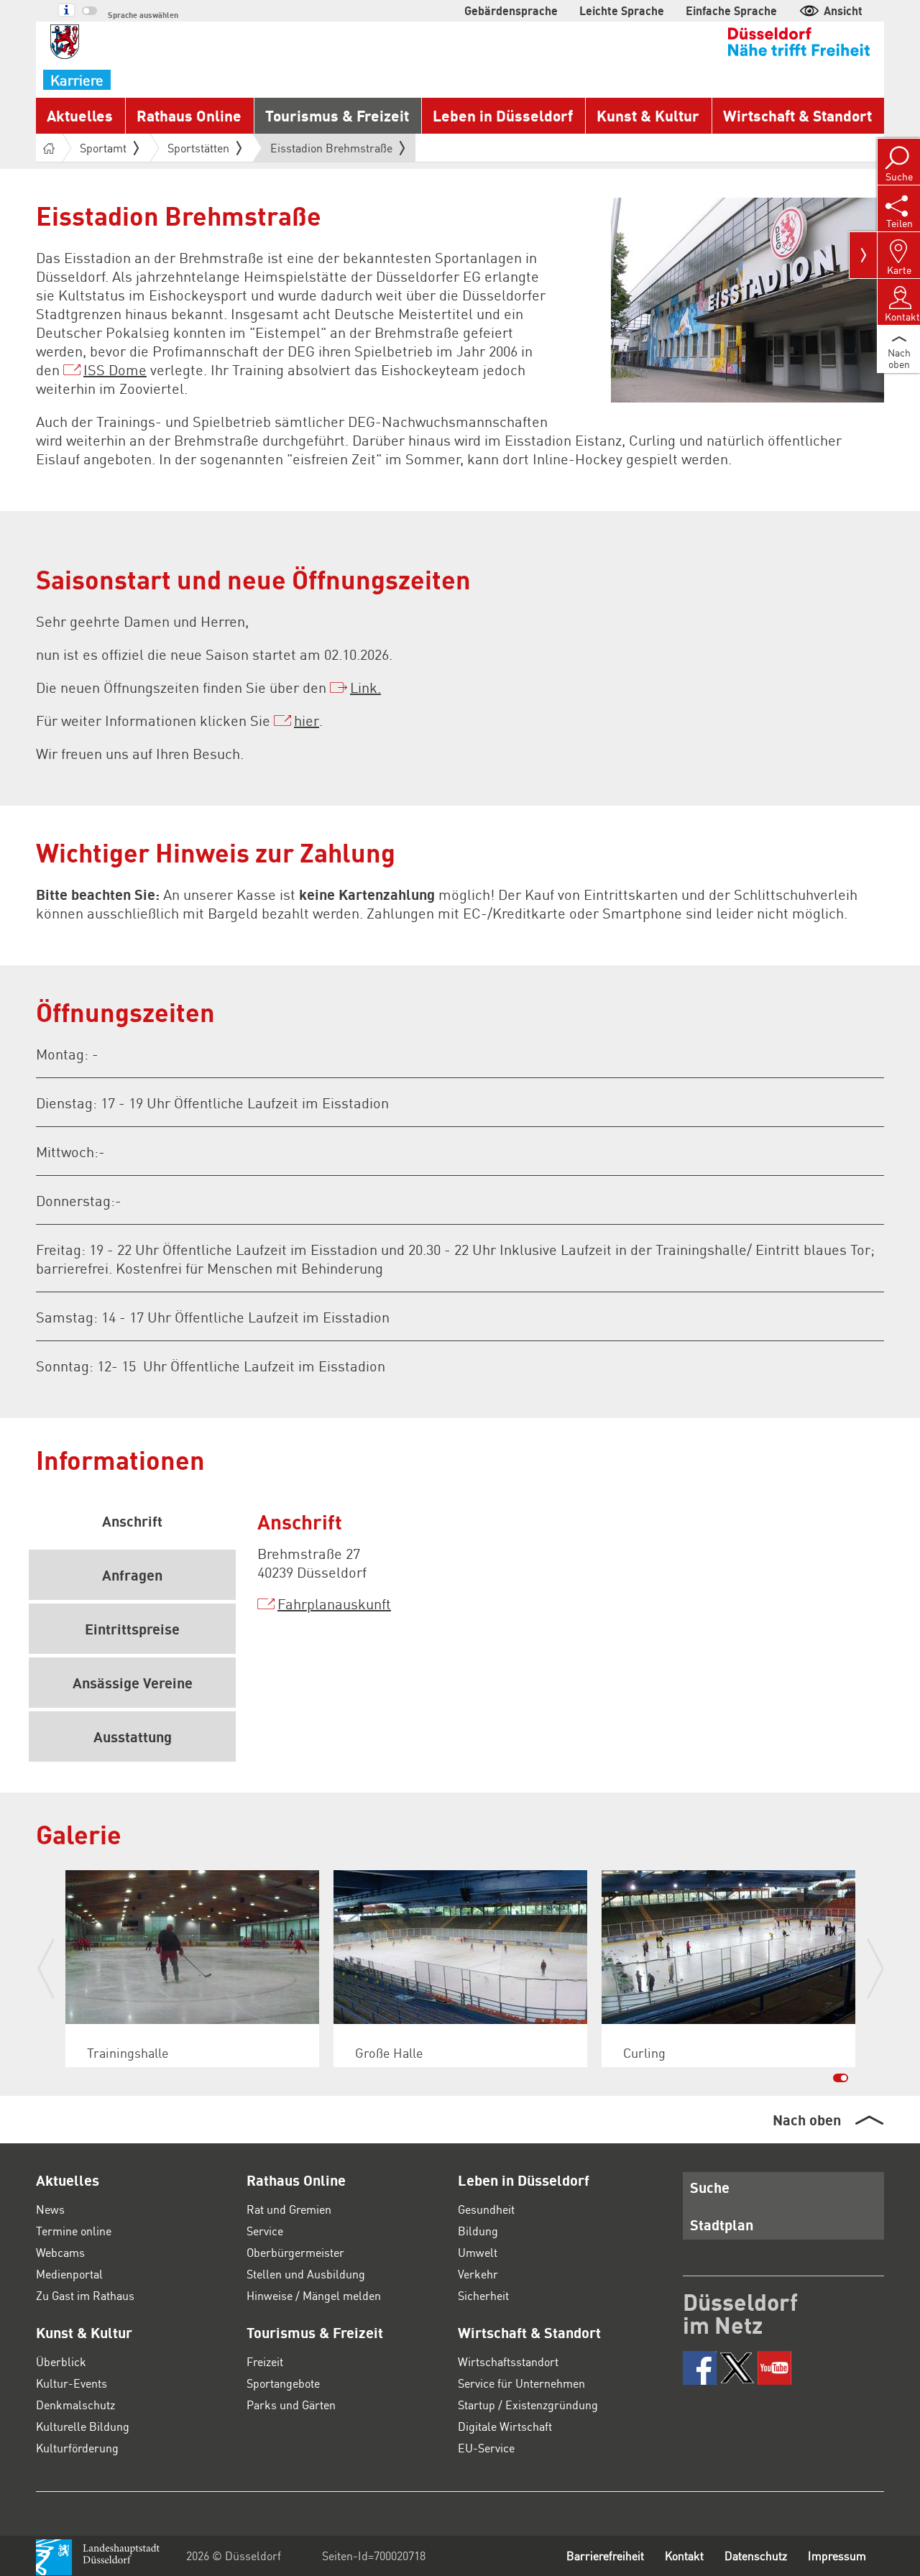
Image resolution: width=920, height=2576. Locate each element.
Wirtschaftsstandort (508, 2361)
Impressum (837, 2556)
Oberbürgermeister (295, 2252)
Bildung (478, 2231)
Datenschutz (756, 2556)
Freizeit (265, 2361)
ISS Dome (115, 369)
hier (307, 720)
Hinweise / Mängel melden (314, 2295)
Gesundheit (486, 2209)
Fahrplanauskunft (334, 1604)
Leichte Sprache (622, 10)
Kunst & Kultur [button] (648, 115)
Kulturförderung (77, 2448)
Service (265, 2231)
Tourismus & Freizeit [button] (337, 115)
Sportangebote (283, 2383)
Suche (710, 2187)
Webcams (60, 2252)
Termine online (74, 2231)
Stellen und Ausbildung (306, 2274)
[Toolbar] (863, 255)
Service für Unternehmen (521, 2383)
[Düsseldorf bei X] (737, 2368)
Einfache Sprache (731, 10)
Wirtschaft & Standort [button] (797, 115)
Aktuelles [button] (80, 115)
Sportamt (103, 148)
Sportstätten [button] (198, 148)
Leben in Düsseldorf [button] (503, 115)
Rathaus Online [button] (189, 115)
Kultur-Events (72, 2383)
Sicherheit (483, 2295)
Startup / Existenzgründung (528, 2405)
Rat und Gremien (289, 2209)
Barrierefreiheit (605, 2556)
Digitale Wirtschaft (505, 2426)
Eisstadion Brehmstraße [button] (331, 151)
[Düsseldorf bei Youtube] (774, 2368)
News (50, 2209)
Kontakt (684, 2556)
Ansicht (843, 10)
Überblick (61, 2361)
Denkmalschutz (75, 2405)
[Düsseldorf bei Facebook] (700, 2368)
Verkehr (478, 2274)
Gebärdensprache (511, 10)
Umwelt (478, 2252)
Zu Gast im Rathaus (85, 2295)
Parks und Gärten (291, 2405)
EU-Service (486, 2448)
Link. (365, 687)
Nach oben (807, 2120)
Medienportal (69, 2274)
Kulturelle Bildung (83, 2426)
